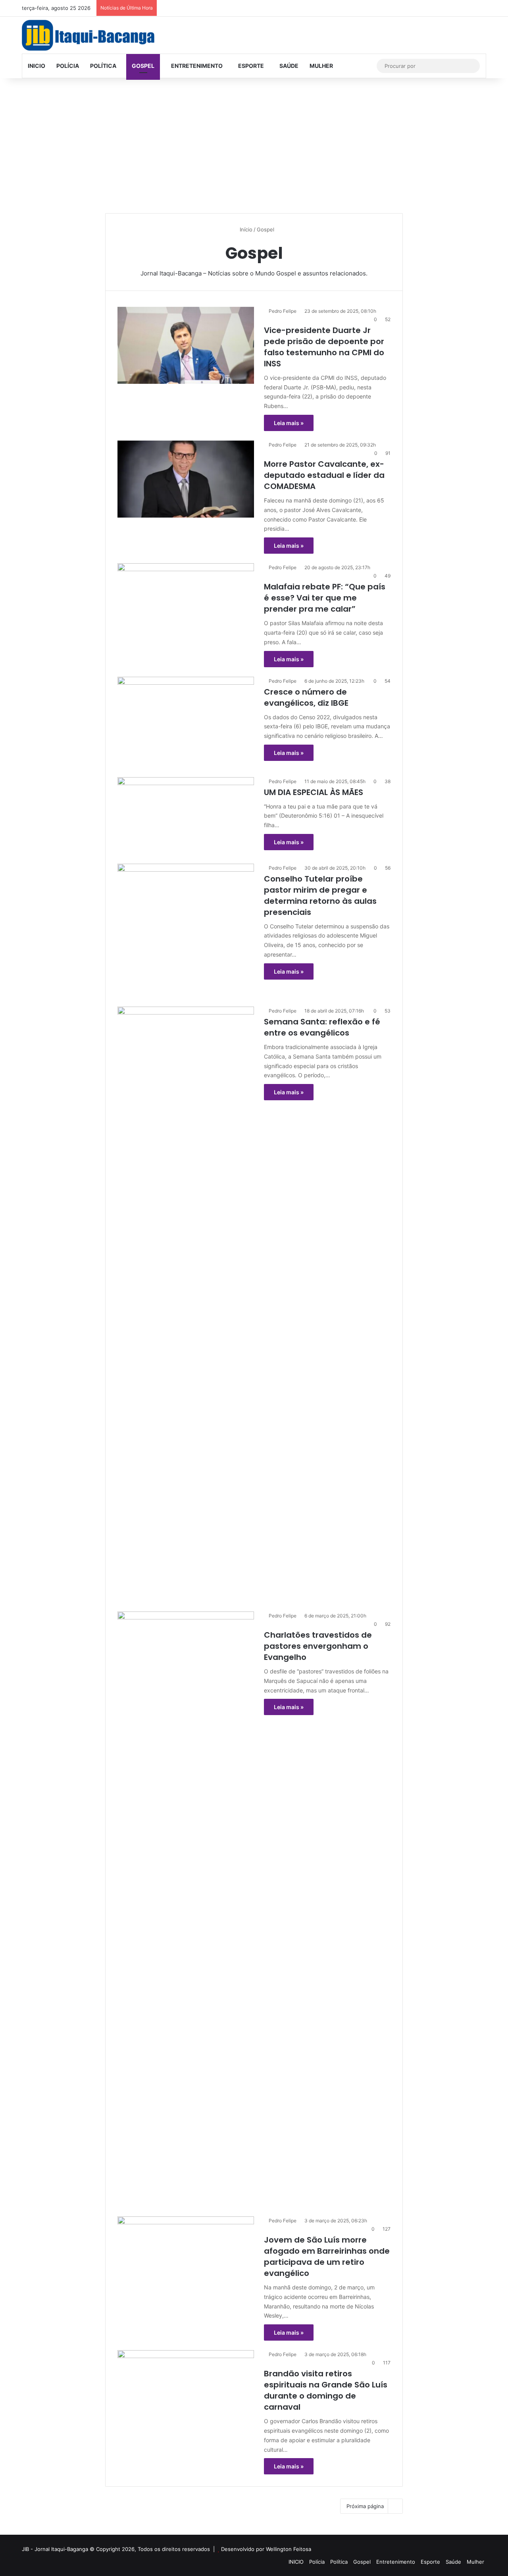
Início (245, 229)
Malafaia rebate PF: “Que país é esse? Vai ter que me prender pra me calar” (325, 598)
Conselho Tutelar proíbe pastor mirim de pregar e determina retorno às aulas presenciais (320, 895)
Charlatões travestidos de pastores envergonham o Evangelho (318, 1646)
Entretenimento (196, 66)
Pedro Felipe (283, 311)
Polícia (68, 66)
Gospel (143, 66)
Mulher (321, 66)
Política (103, 66)
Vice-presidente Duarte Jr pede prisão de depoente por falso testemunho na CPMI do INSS (324, 347)
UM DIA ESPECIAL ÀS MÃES (314, 792)
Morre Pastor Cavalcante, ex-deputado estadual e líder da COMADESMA (324, 475)
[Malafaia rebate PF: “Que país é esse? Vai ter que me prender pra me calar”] (186, 602)
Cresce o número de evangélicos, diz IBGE (307, 697)
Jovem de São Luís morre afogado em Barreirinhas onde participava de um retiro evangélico (327, 2256)
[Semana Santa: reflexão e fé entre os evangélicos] (186, 1304)
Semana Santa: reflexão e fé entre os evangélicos (322, 1027)
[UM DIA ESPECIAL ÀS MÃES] (186, 816)
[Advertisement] (254, 146)
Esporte (251, 66)
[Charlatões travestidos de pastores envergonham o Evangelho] (186, 1909)
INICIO (37, 66)
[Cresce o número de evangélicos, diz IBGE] (186, 722)
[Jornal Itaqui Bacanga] (88, 35)
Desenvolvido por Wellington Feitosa (266, 2549)
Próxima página (365, 2506)
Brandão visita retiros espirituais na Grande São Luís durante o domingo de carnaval (326, 2390)
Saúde (289, 66)
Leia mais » (289, 423)
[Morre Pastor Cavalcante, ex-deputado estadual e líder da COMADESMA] (186, 479)
